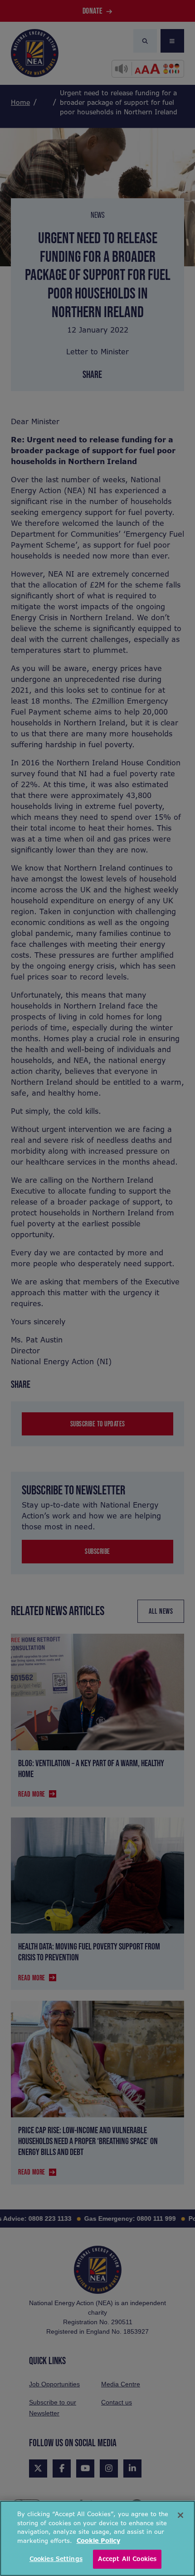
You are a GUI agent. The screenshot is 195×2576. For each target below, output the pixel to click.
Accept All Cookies (127, 2559)
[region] (97, 2538)
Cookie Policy (98, 2541)
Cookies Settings (56, 2559)
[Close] (180, 2515)
